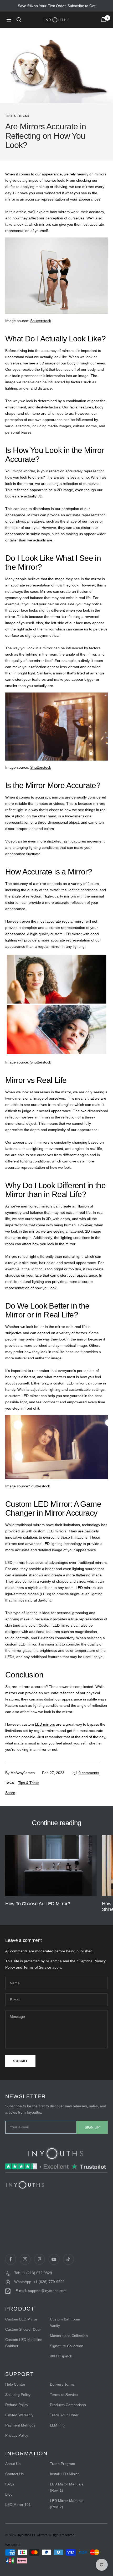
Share (10, 1793)
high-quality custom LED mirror (56, 934)
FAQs (10, 2484)
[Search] (19, 20)
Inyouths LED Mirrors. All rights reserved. (46, 2535)
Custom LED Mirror (21, 2319)
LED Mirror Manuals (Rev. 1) (67, 2487)
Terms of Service (37, 1967)
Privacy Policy (17, 2435)
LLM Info (57, 2425)
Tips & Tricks (17, 116)
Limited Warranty (19, 2415)
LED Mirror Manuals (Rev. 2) (67, 2504)
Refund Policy (17, 2405)
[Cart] (104, 20)
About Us (13, 2464)
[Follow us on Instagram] (25, 2259)
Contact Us (14, 2474)
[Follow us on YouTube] (54, 2259)
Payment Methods (20, 2425)
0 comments (89, 1773)
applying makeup (19, 1619)
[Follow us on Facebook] (11, 2259)
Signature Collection (67, 2346)
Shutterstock (41, 321)
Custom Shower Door (23, 2329)
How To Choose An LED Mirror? (38, 1904)
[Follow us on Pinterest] (39, 2259)
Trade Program (63, 2464)
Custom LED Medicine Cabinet (24, 2343)
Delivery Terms (62, 2384)
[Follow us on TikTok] (68, 2259)
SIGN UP (92, 2127)
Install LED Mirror (64, 2474)
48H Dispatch (61, 2356)
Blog (9, 2494)
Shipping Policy (18, 2395)
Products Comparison (68, 2405)
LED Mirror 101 (18, 2505)
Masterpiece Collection (69, 2336)
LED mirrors (45, 1724)
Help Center (15, 2384)
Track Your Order (64, 2415)
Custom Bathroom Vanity (65, 2322)
